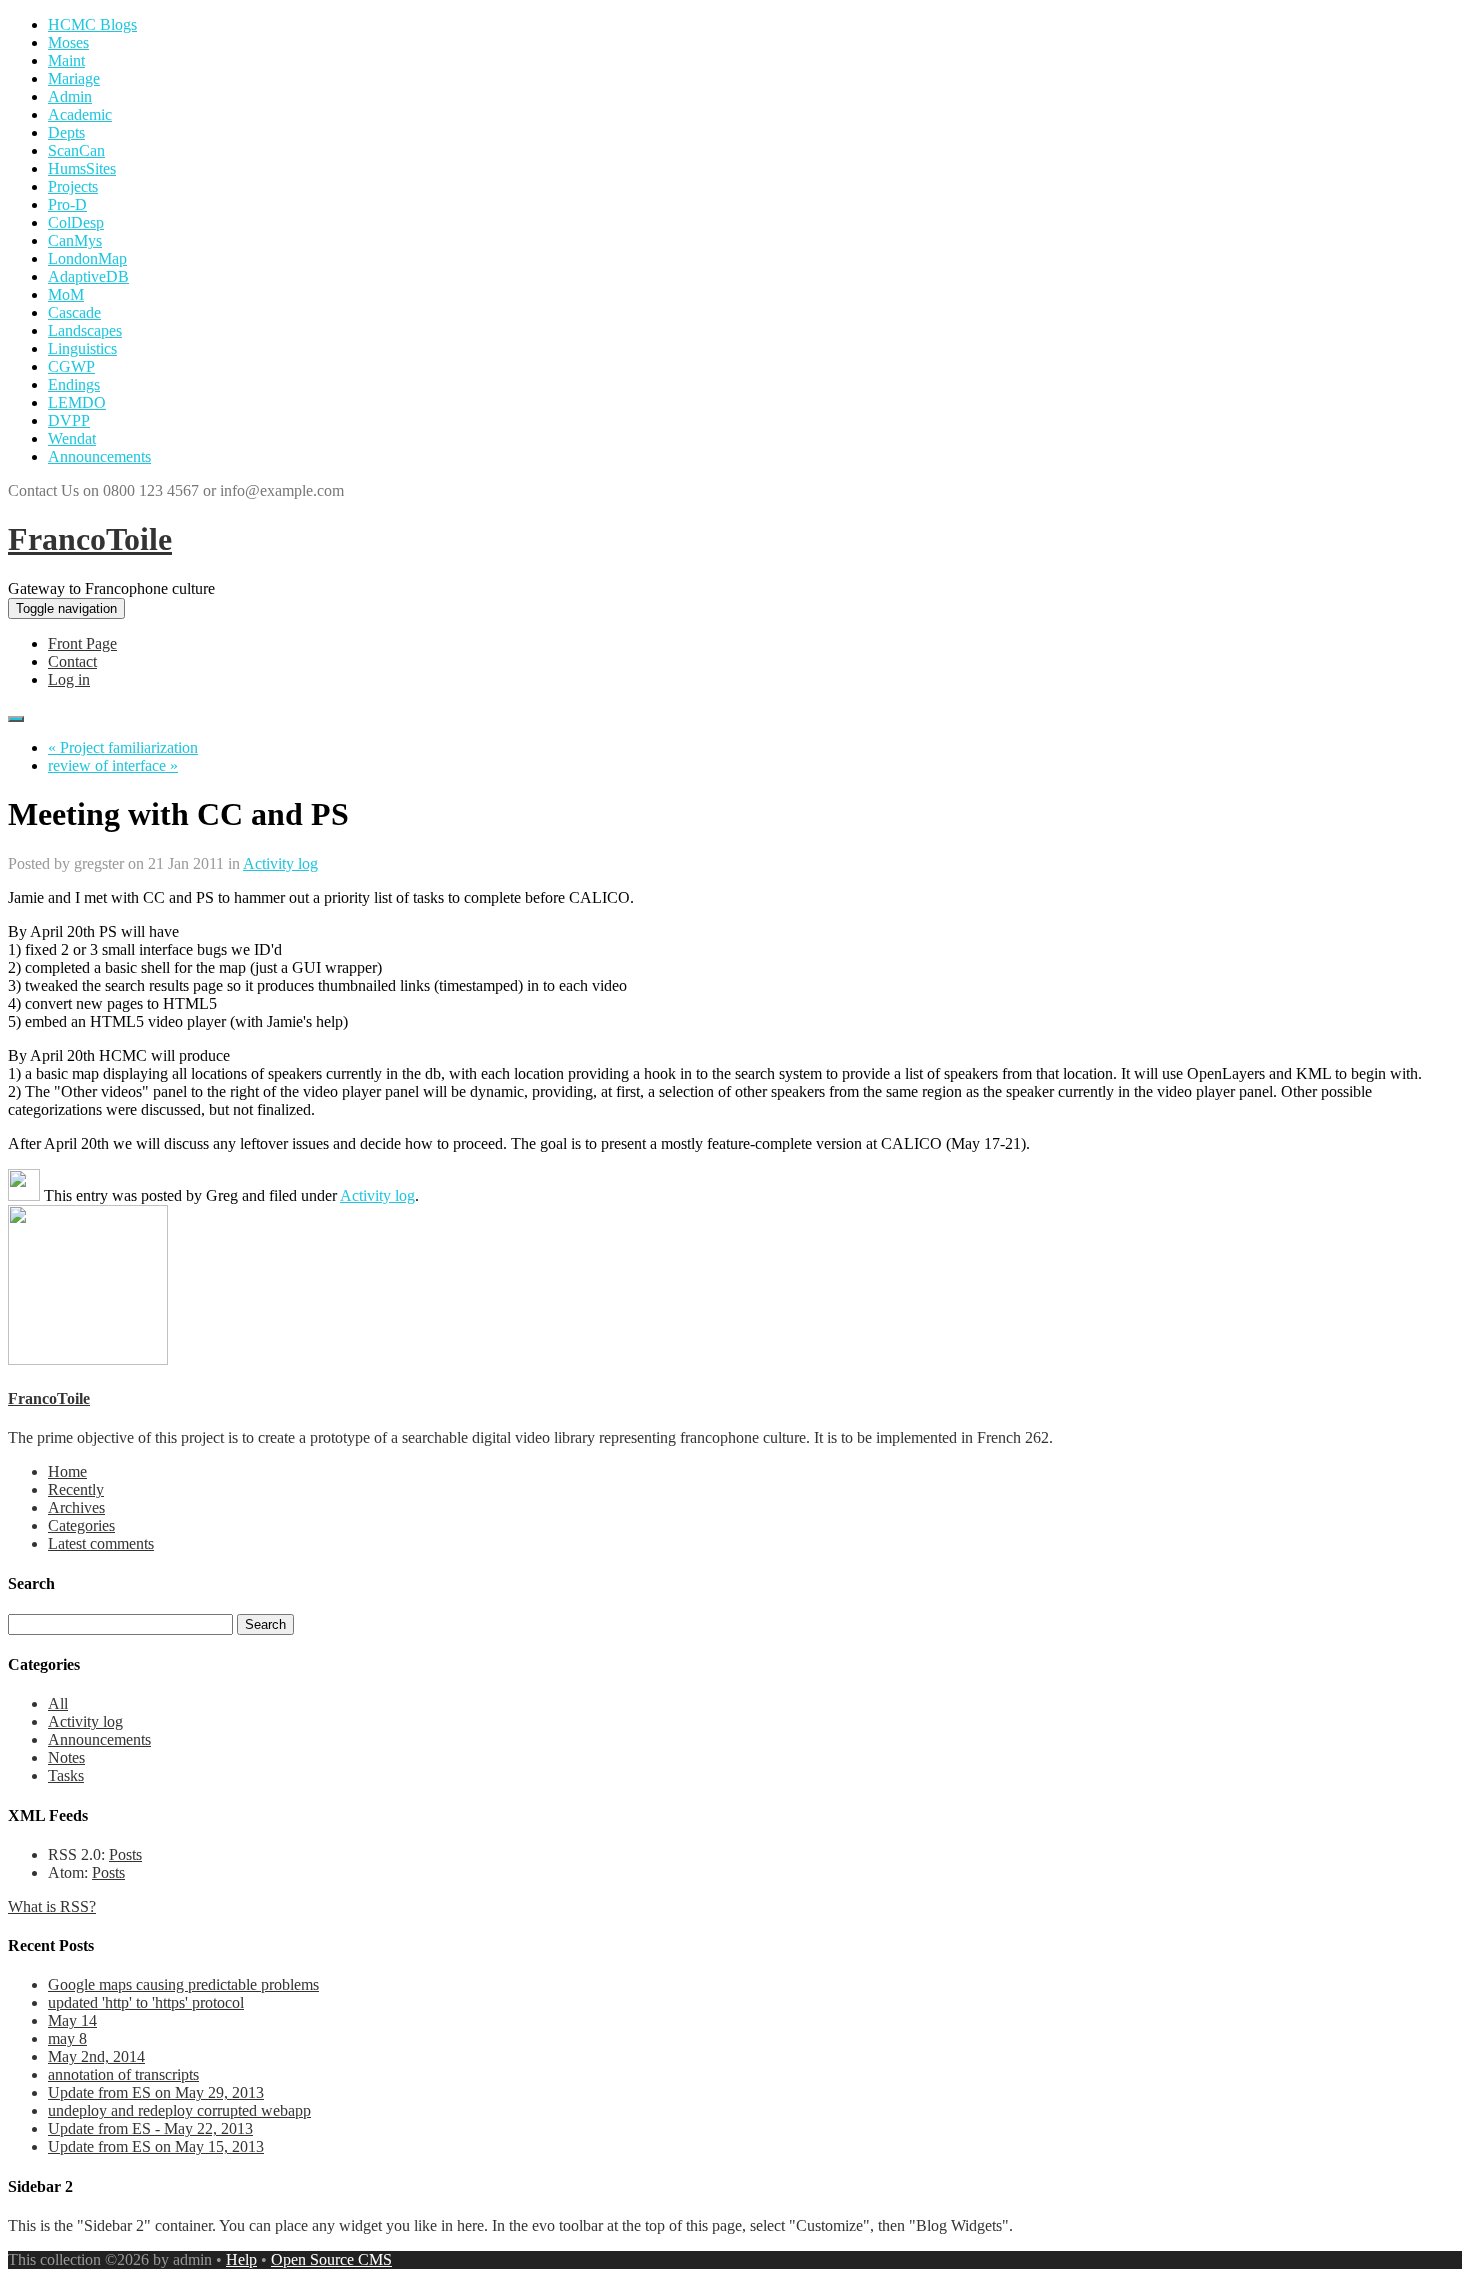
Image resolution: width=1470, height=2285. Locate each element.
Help (241, 2259)
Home (67, 1471)
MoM (66, 294)
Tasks (66, 1775)
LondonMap (87, 258)
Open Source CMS (331, 2259)
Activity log (280, 863)
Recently (76, 1489)
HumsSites (82, 168)
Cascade (74, 312)
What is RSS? (52, 1906)
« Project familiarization (123, 747)
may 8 (67, 2038)
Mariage (74, 78)
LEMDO (77, 402)
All (58, 1703)
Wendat (72, 438)
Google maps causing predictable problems (183, 1984)
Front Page (82, 643)
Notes (66, 1757)
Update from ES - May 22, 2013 (150, 2128)
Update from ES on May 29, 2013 (156, 2092)
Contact (72, 661)
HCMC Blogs (92, 24)
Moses (68, 42)
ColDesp (76, 222)
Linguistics (82, 348)
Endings (74, 384)
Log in (69, 679)
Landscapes (85, 330)
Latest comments (101, 1543)
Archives (76, 1507)
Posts (125, 1854)
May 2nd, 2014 (96, 2056)
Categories (81, 1525)
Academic (80, 114)
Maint (66, 60)
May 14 (72, 2020)
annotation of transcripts (123, 2074)
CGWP (71, 366)
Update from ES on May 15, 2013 (156, 2146)
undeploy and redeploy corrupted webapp (179, 2110)
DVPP (69, 420)
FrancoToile (90, 539)
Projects (73, 186)
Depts (66, 132)
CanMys (75, 240)
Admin (70, 96)
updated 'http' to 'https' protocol (146, 2002)
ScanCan (76, 150)
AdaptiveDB (88, 276)
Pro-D (67, 204)
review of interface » (113, 765)
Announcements (99, 456)
